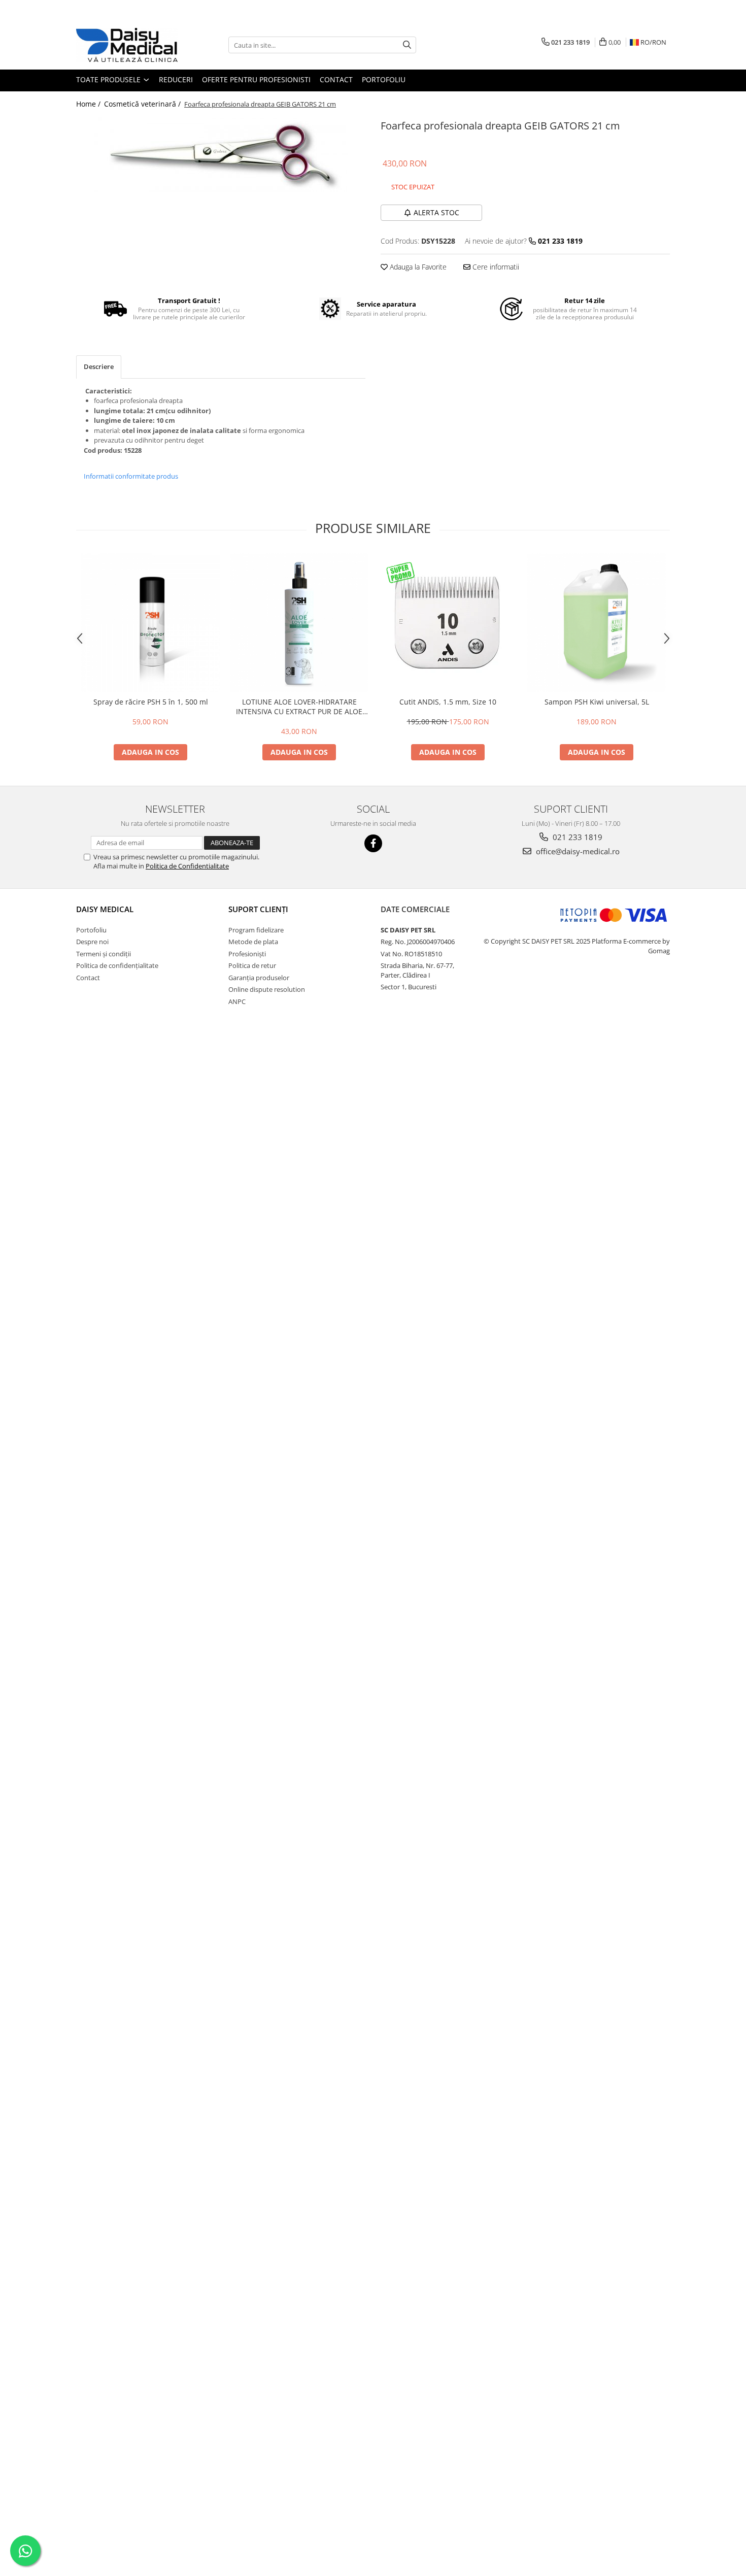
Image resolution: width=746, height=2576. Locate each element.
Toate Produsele (109, 79)
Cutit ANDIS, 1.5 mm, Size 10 (448, 702)
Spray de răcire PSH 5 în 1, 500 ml (151, 702)
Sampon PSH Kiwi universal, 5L (597, 702)
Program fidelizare (256, 930)
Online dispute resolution (267, 989)
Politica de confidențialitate (117, 965)
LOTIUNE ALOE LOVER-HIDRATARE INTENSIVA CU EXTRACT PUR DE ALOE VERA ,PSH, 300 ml (299, 707)
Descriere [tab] (99, 366)
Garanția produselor (259, 978)
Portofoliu (384, 79)
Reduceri (176, 79)
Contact (336, 79)
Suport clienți (258, 909)
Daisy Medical (105, 909)
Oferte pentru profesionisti (256, 79)
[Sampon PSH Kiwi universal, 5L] (597, 623)
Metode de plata (253, 942)
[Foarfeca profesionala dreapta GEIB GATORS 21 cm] (221, 154)
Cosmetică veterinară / (143, 104)
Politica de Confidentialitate (187, 866)
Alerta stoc (436, 212)
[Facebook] (373, 843)
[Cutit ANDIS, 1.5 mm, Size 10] (448, 623)
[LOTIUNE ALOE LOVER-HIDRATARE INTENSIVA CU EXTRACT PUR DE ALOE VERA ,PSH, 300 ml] (299, 623)
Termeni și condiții (104, 954)
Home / (89, 104)
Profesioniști (247, 954)
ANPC (237, 1001)
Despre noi (92, 942)
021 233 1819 (577, 837)
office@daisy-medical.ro (577, 851)
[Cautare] (407, 45)
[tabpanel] (221, 154)
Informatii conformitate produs (131, 476)
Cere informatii (495, 267)
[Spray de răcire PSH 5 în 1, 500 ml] (150, 623)
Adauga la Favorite (417, 267)
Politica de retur (252, 965)
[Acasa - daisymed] (127, 45)
